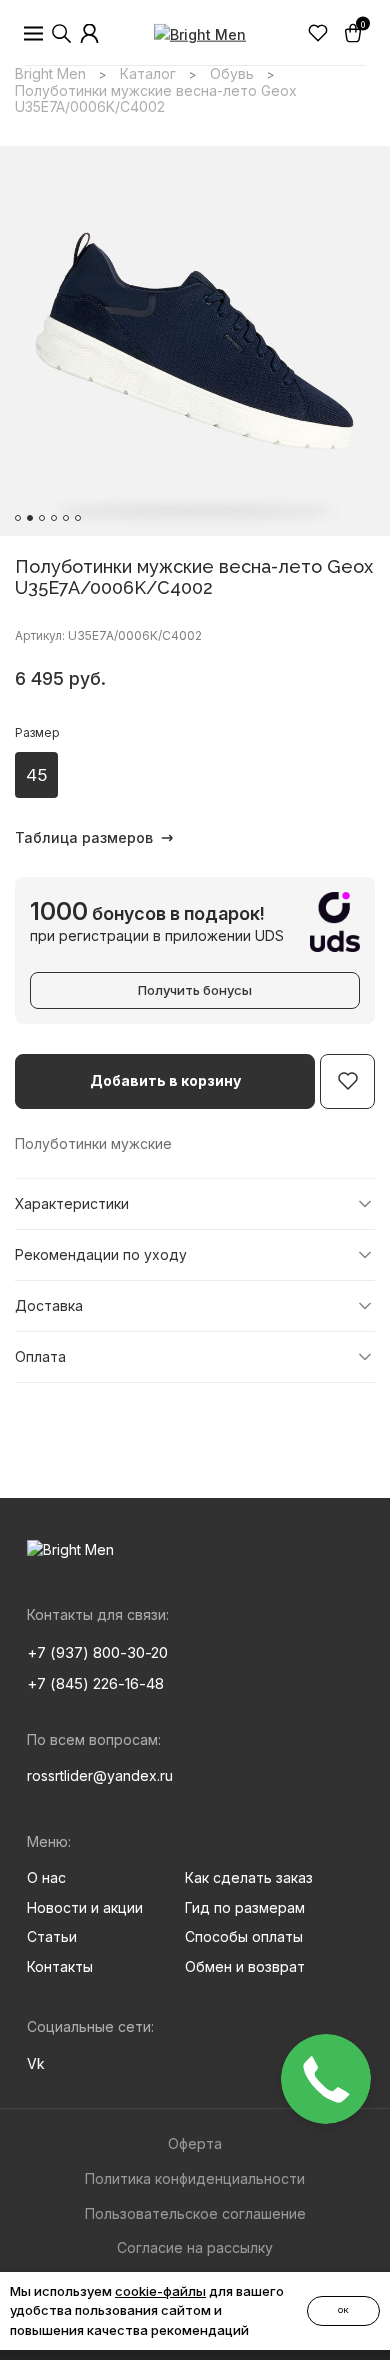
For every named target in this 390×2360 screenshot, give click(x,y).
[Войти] (90, 33)
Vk (36, 2063)
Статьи (52, 1936)
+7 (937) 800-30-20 (97, 1652)
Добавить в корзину (165, 1080)
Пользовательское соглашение (195, 2213)
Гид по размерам (245, 1907)
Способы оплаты (244, 1936)
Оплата (40, 1356)
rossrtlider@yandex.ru (100, 1775)
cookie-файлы (160, 2291)
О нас (46, 1877)
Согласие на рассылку (195, 2247)
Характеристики (72, 1203)
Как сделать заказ (249, 1877)
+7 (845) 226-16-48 (95, 1683)
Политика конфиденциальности (195, 2178)
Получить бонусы (195, 990)
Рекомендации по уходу (101, 1254)
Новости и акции (85, 1907)
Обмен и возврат (245, 1966)
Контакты (60, 1966)
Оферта (195, 2143)
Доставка (49, 1305)
